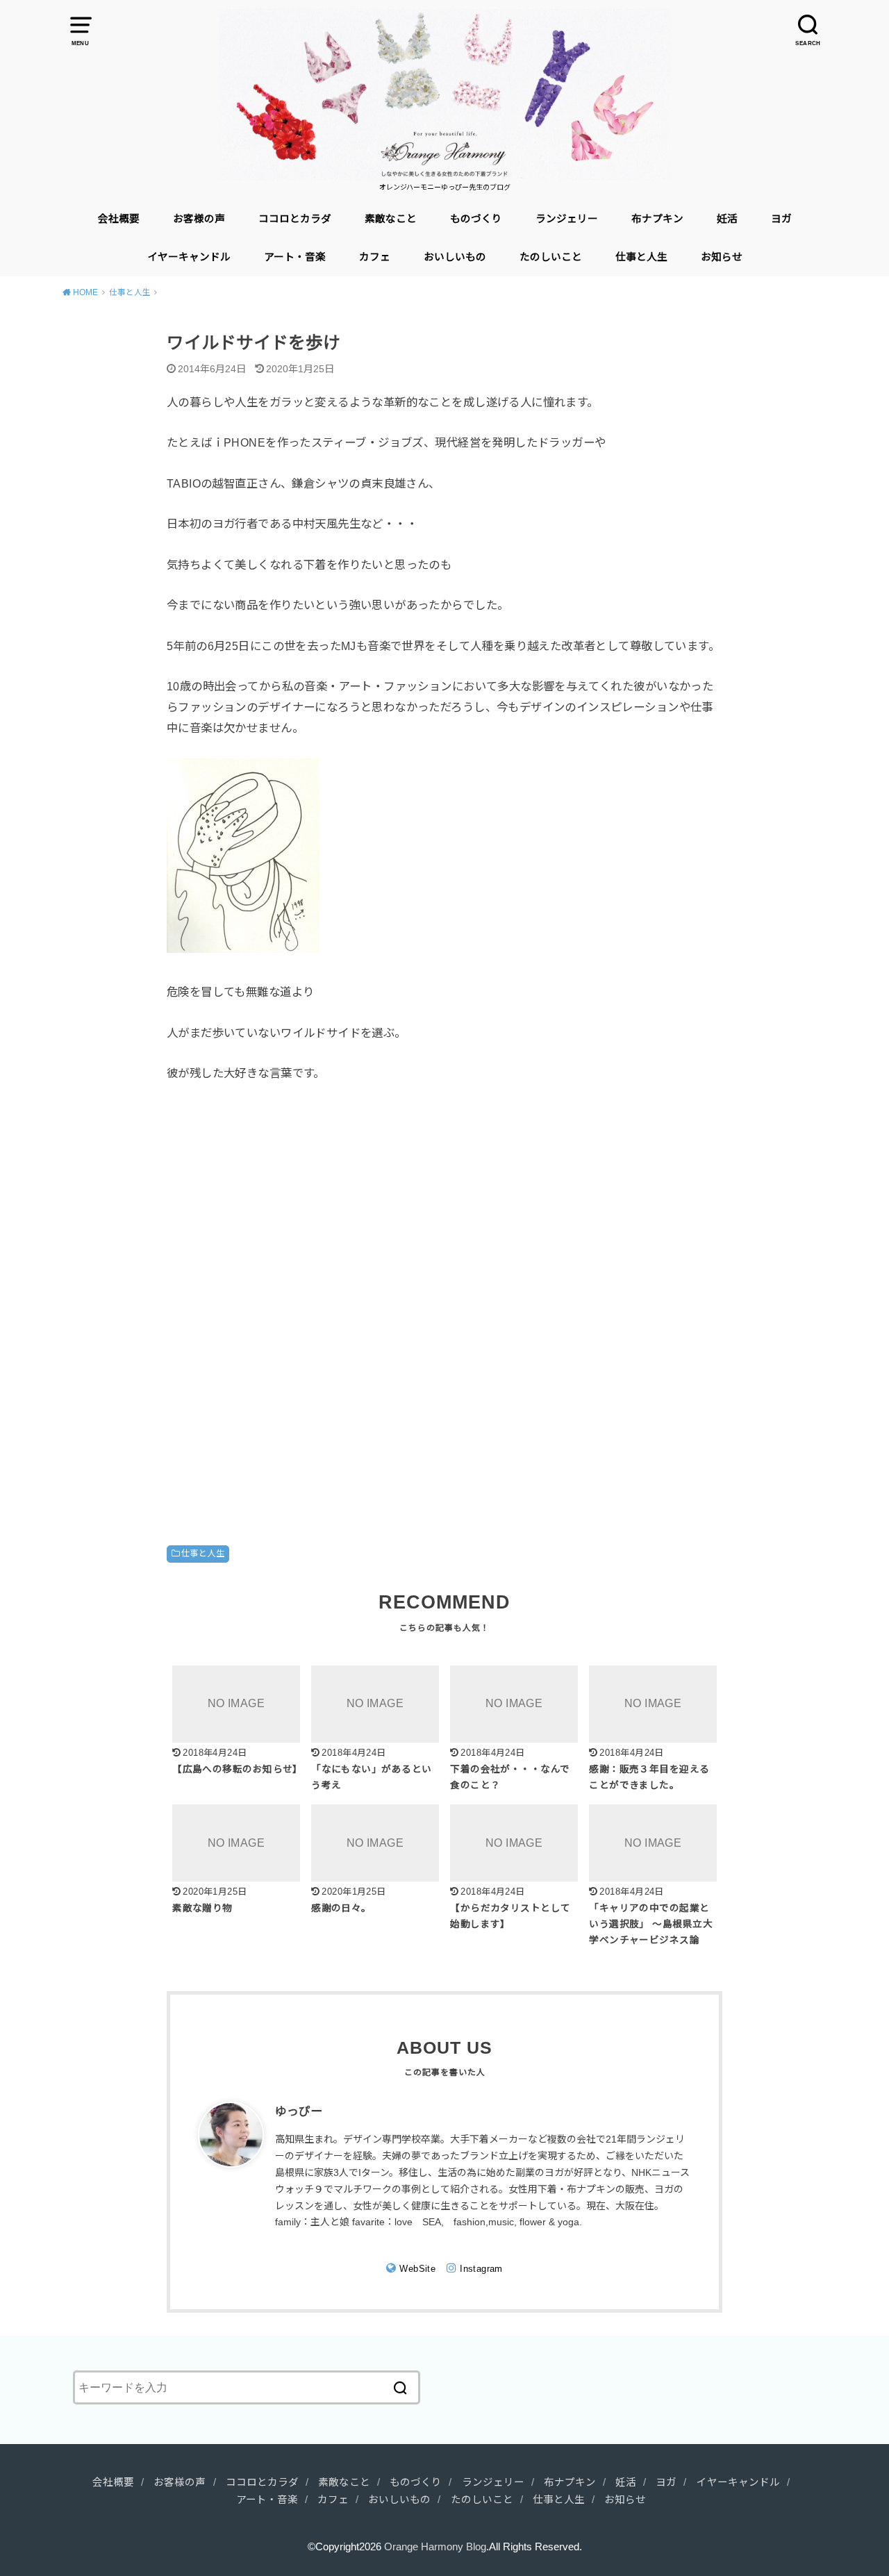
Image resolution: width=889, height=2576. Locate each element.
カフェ (375, 257)
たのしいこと (551, 257)
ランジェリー (567, 219)
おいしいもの (455, 257)
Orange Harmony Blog (435, 2547)
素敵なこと (391, 219)
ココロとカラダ (295, 219)
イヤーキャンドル (189, 257)
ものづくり (476, 219)
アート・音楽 (295, 257)
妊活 (727, 219)
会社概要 (119, 219)
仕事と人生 (641, 257)
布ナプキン (657, 219)
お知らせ (722, 257)
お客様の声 (199, 219)
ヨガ (781, 219)
